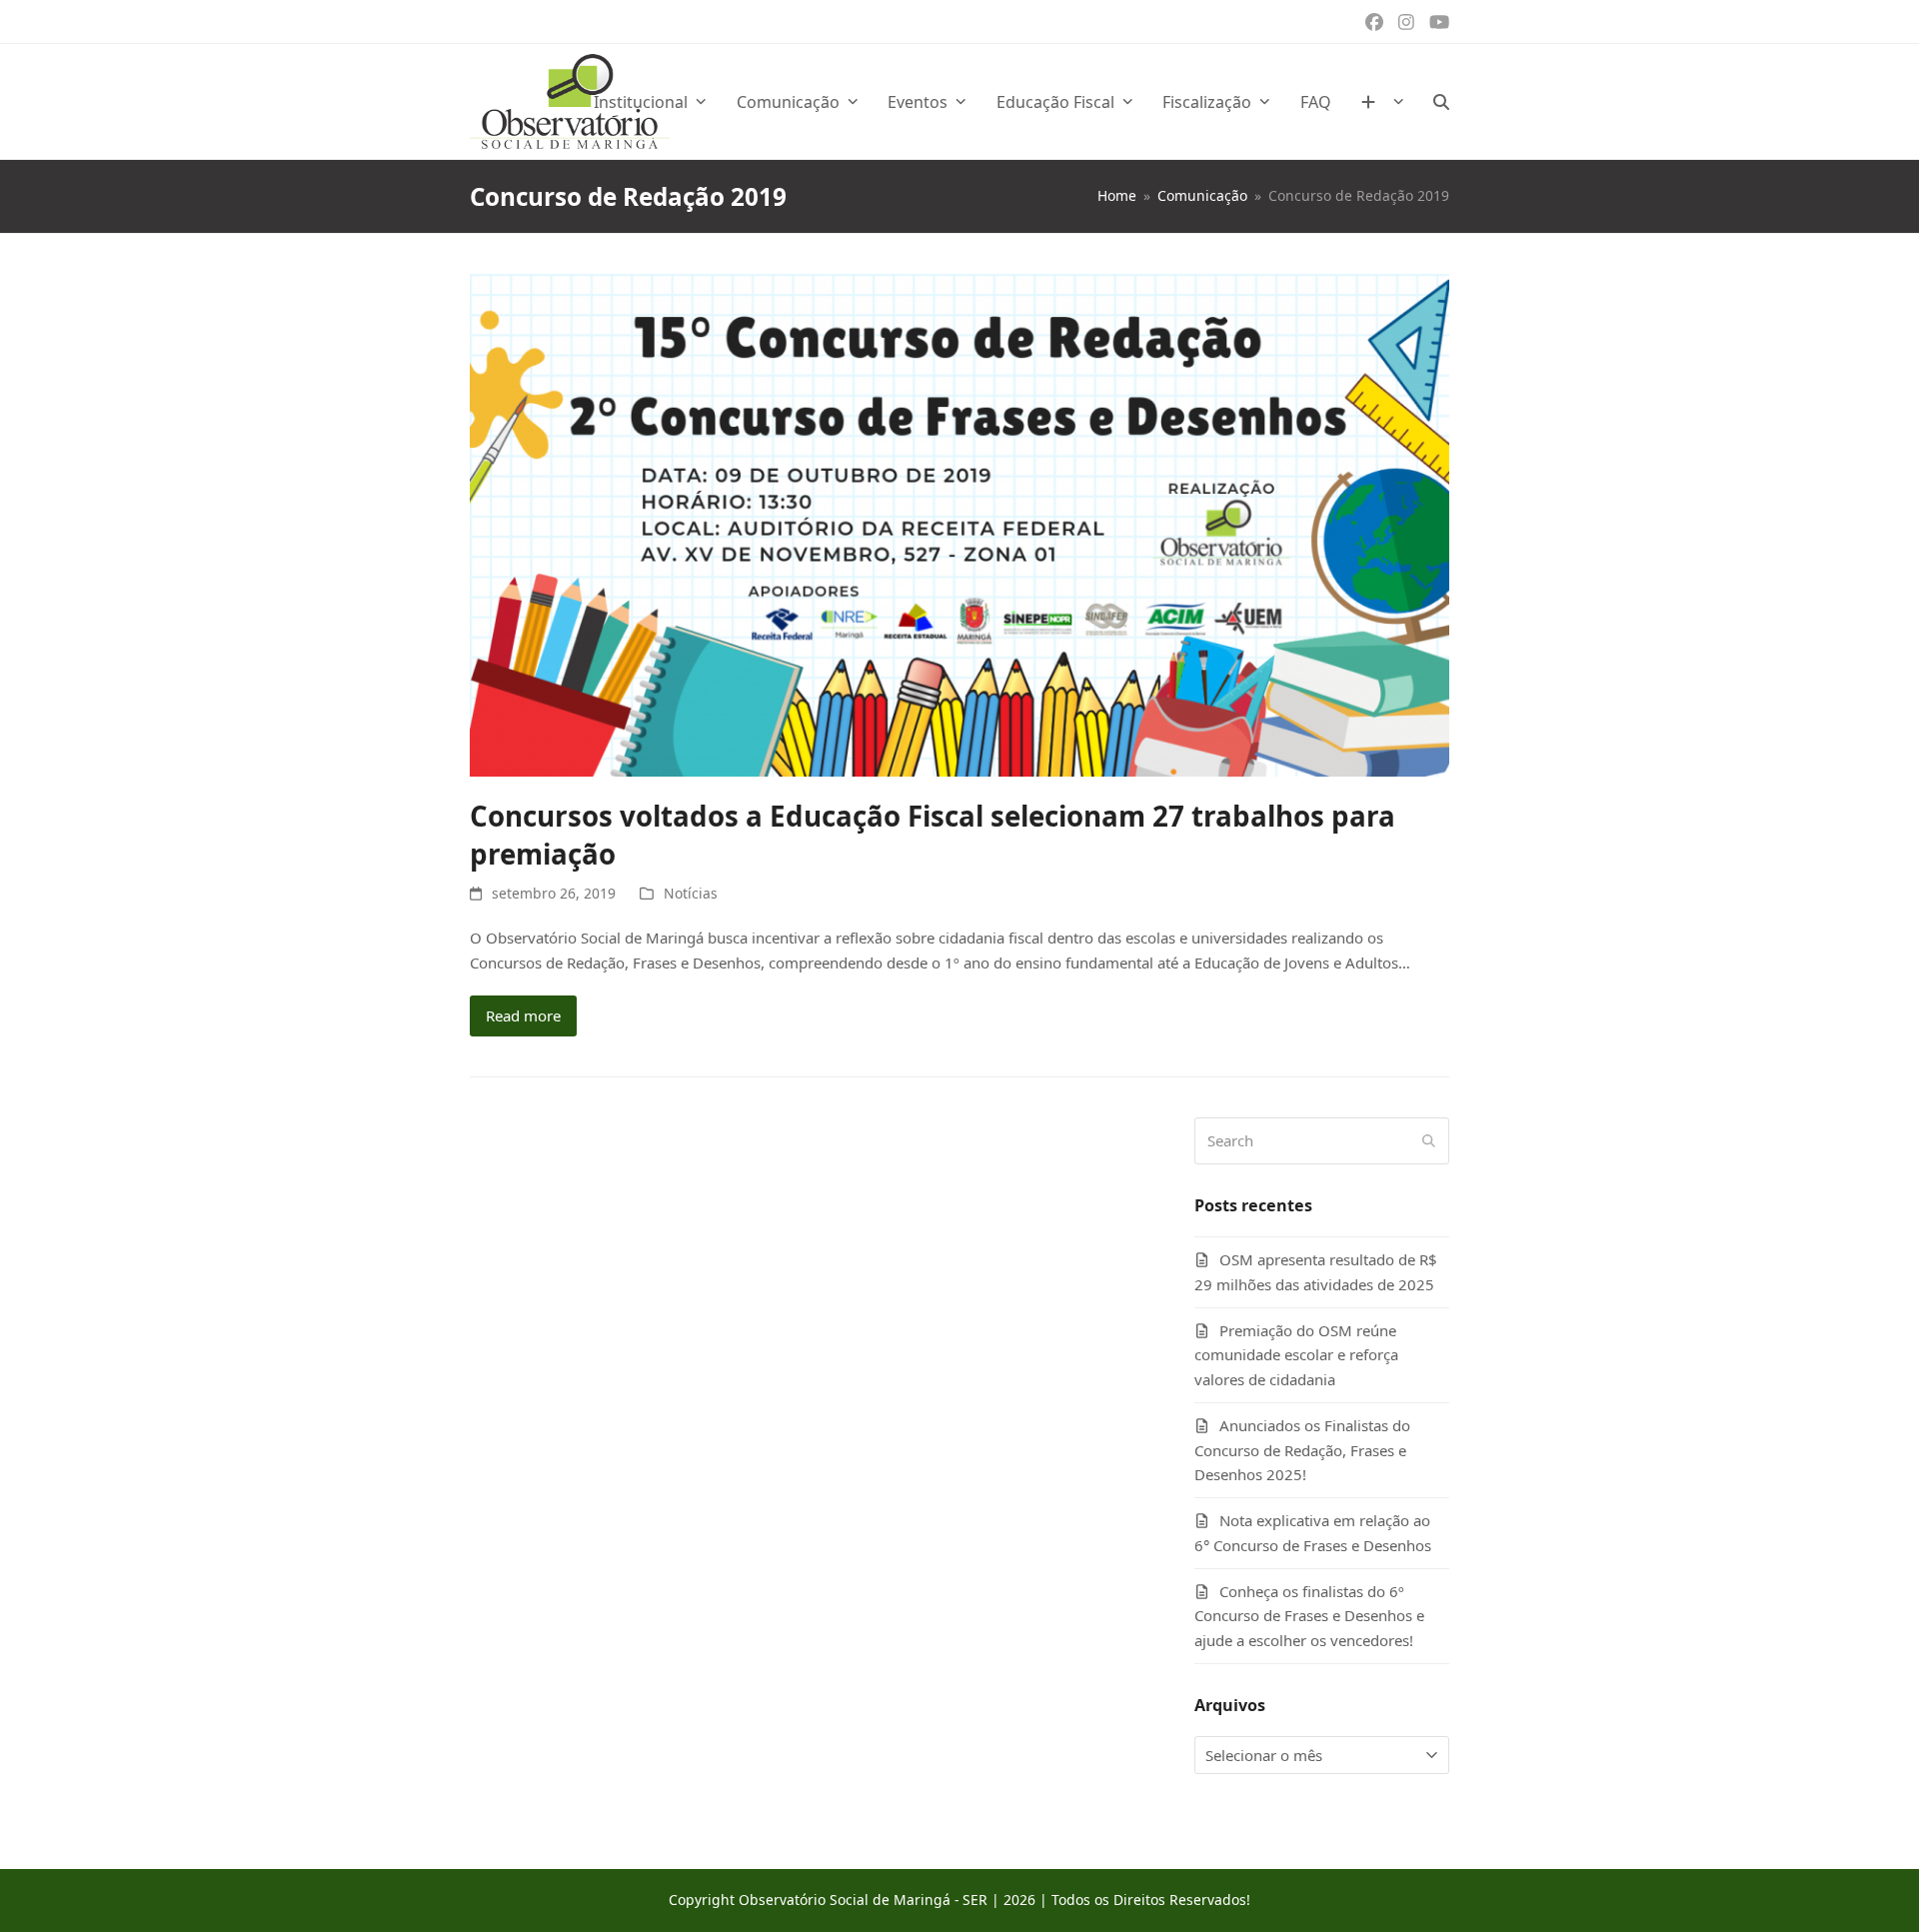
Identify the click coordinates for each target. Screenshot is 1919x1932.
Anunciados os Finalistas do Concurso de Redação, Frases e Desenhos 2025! (1302, 1450)
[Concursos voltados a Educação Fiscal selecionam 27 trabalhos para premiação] (959, 524)
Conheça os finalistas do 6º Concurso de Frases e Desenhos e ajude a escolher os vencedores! (1309, 1616)
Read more (523, 1015)
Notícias (691, 893)
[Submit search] (1429, 1140)
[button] (1441, 102)
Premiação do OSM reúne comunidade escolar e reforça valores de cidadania (1296, 1355)
